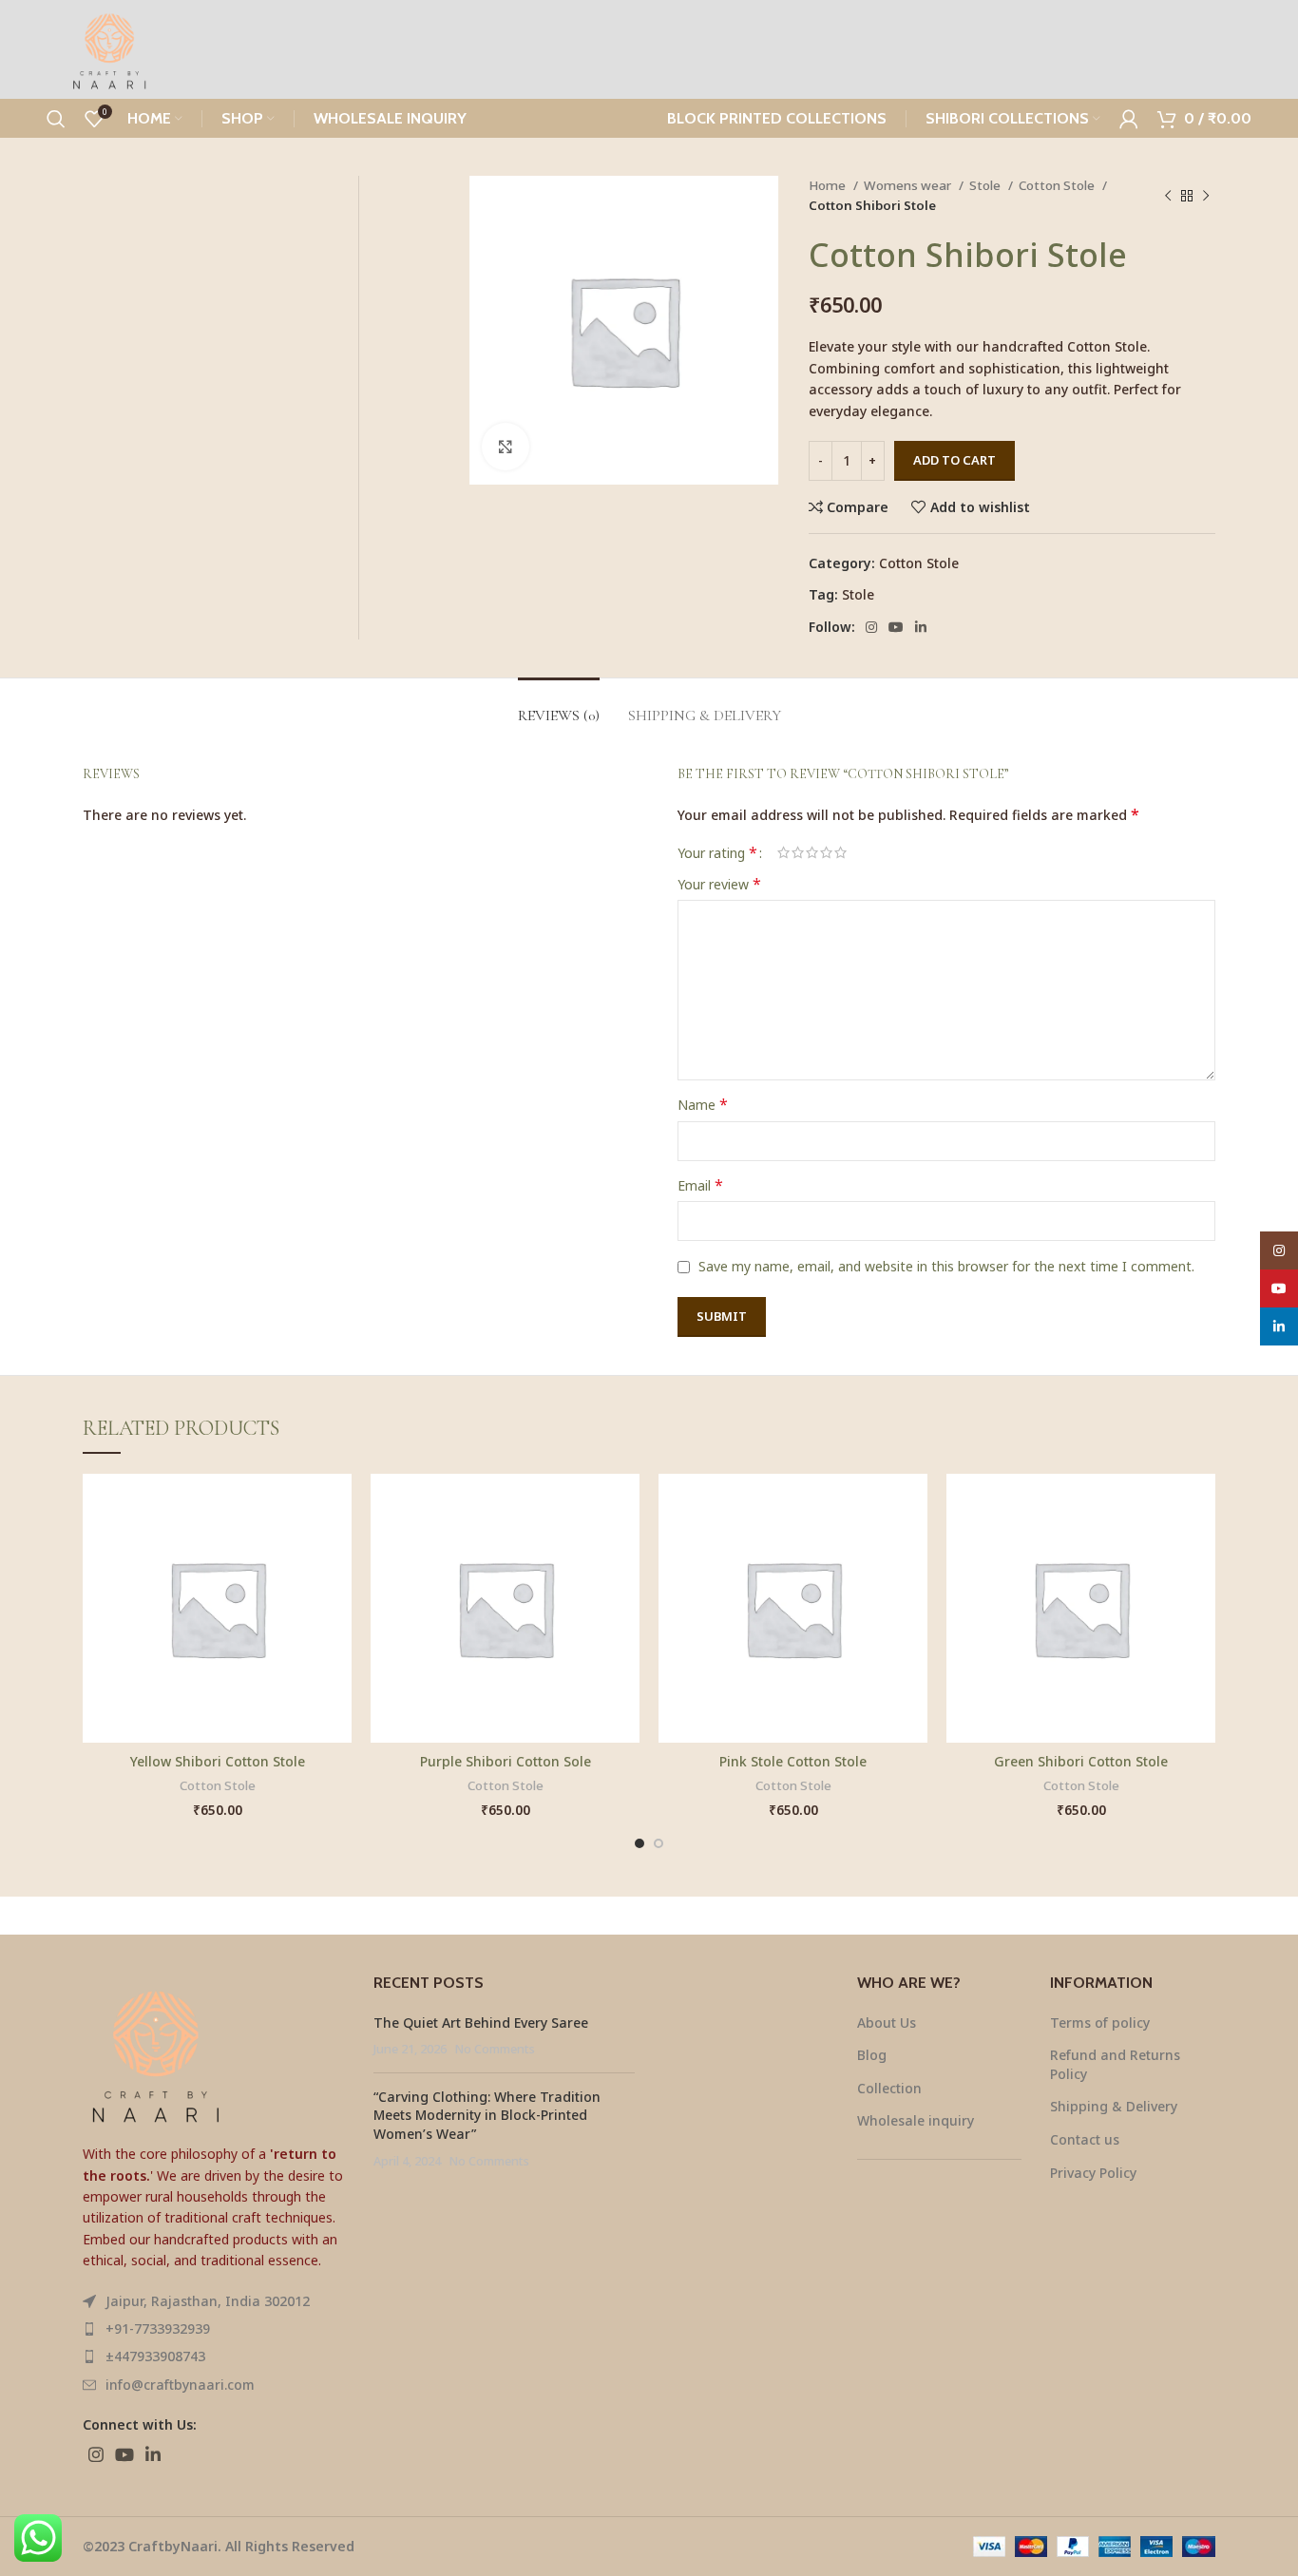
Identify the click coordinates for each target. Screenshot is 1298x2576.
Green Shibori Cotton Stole (1081, 1761)
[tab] (559, 706)
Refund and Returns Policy (1115, 2064)
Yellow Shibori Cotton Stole (218, 1761)
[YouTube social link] (896, 627)
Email (700, 1185)
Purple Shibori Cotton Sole (506, 1761)
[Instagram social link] (871, 627)
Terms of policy (1100, 2023)
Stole (986, 185)
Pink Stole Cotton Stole (793, 1761)
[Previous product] (1168, 196)
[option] (414, 215)
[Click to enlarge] (506, 447)
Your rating (717, 852)
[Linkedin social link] (921, 627)
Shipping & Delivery (1114, 2106)
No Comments (495, 2049)
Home (829, 185)
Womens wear (909, 185)
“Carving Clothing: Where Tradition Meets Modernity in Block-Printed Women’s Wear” (487, 2115)
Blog (872, 2055)
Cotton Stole (1058, 185)
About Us (887, 2023)
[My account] (1129, 119)
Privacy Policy (1093, 2173)
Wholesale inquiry (916, 2120)
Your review (719, 884)
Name (703, 1105)
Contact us (1085, 2139)
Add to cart (954, 460)
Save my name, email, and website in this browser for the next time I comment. (946, 1266)
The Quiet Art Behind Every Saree (481, 2023)
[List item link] (214, 2329)
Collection (889, 2088)
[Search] (56, 119)
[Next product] (1206, 196)
